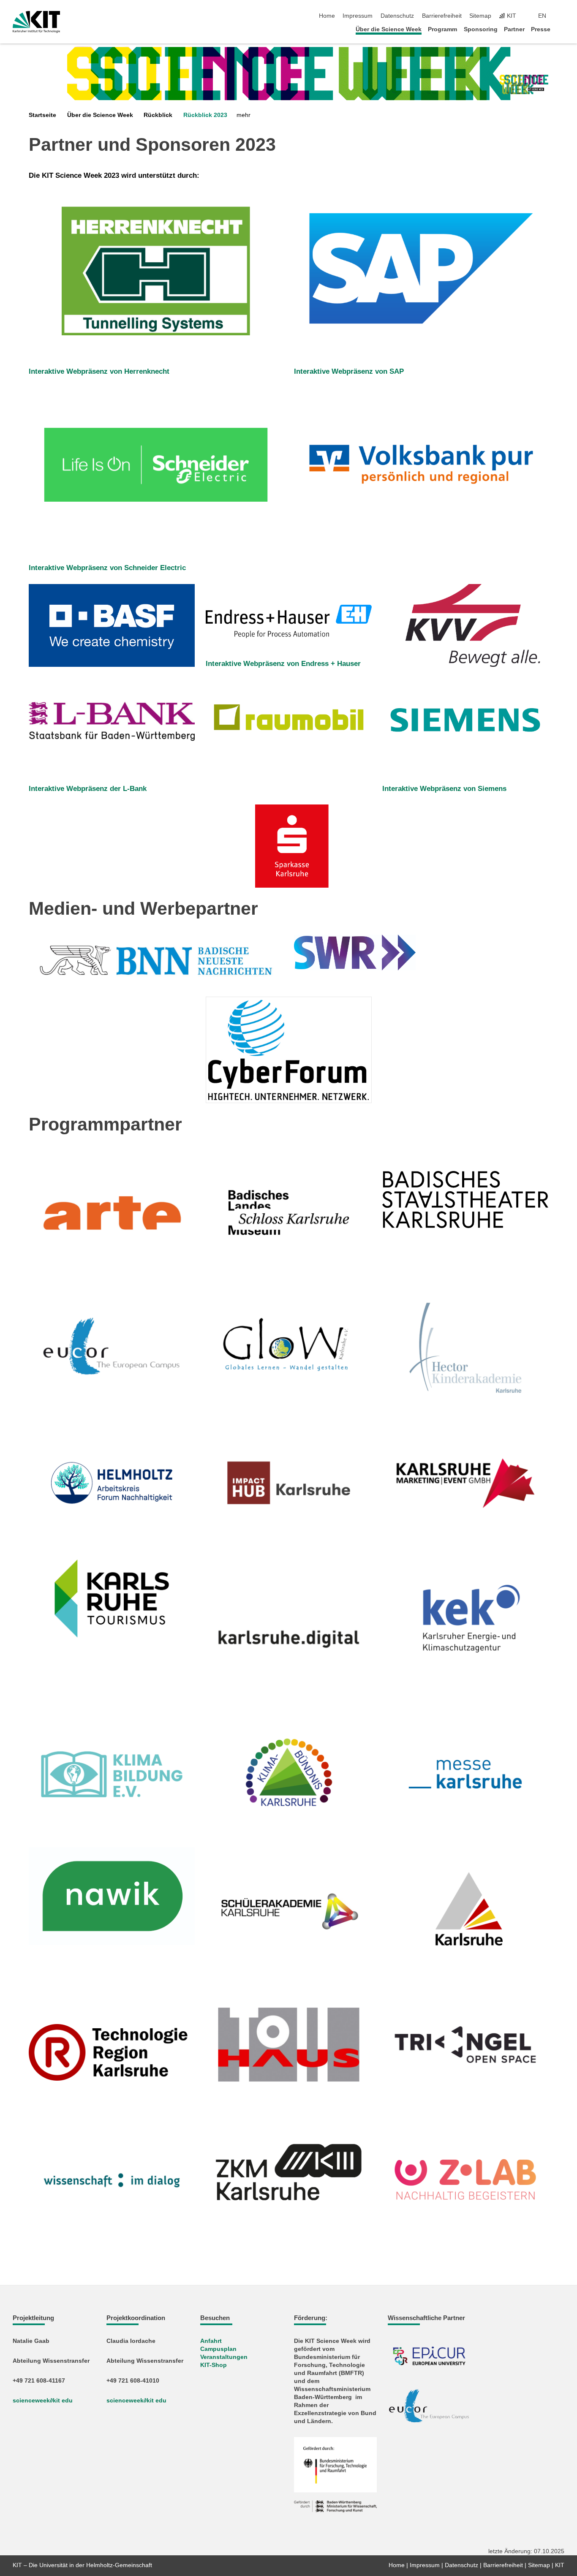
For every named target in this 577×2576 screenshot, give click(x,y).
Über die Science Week (389, 29)
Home (327, 16)
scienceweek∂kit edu (43, 2401)
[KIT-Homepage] (37, 22)
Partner (514, 29)
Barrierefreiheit (442, 16)
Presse (541, 29)
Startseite (42, 115)
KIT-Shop (214, 2365)
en (542, 16)
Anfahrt (211, 2341)
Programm (442, 29)
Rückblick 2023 (205, 115)
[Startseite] (562, 29)
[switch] (562, 16)
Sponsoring (481, 29)
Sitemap (480, 16)
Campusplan (218, 2349)
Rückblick (158, 115)
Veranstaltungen (224, 2357)
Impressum (358, 16)
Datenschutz (397, 16)
